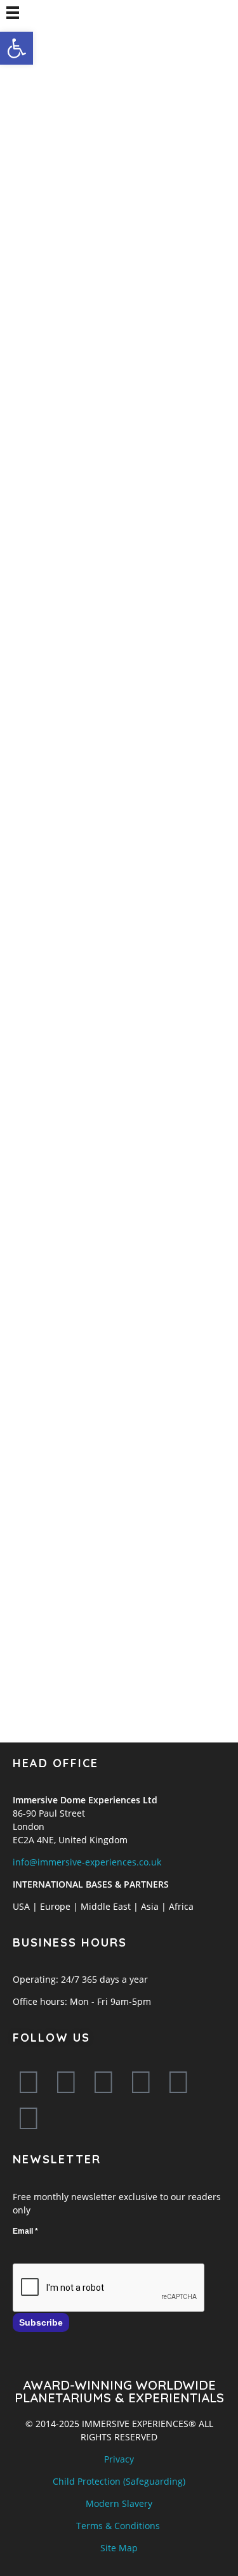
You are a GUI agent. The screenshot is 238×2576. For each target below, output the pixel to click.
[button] (17, 48)
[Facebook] (29, 2082)
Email (25, 2231)
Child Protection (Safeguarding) (119, 2481)
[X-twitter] (66, 2082)
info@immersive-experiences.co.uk (87, 1862)
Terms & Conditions (118, 2526)
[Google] (29, 2118)
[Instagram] (141, 2082)
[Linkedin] (178, 2082)
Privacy (119, 2459)
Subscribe (41, 2322)
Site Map (119, 2548)
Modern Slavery (119, 2503)
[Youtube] (103, 2082)
